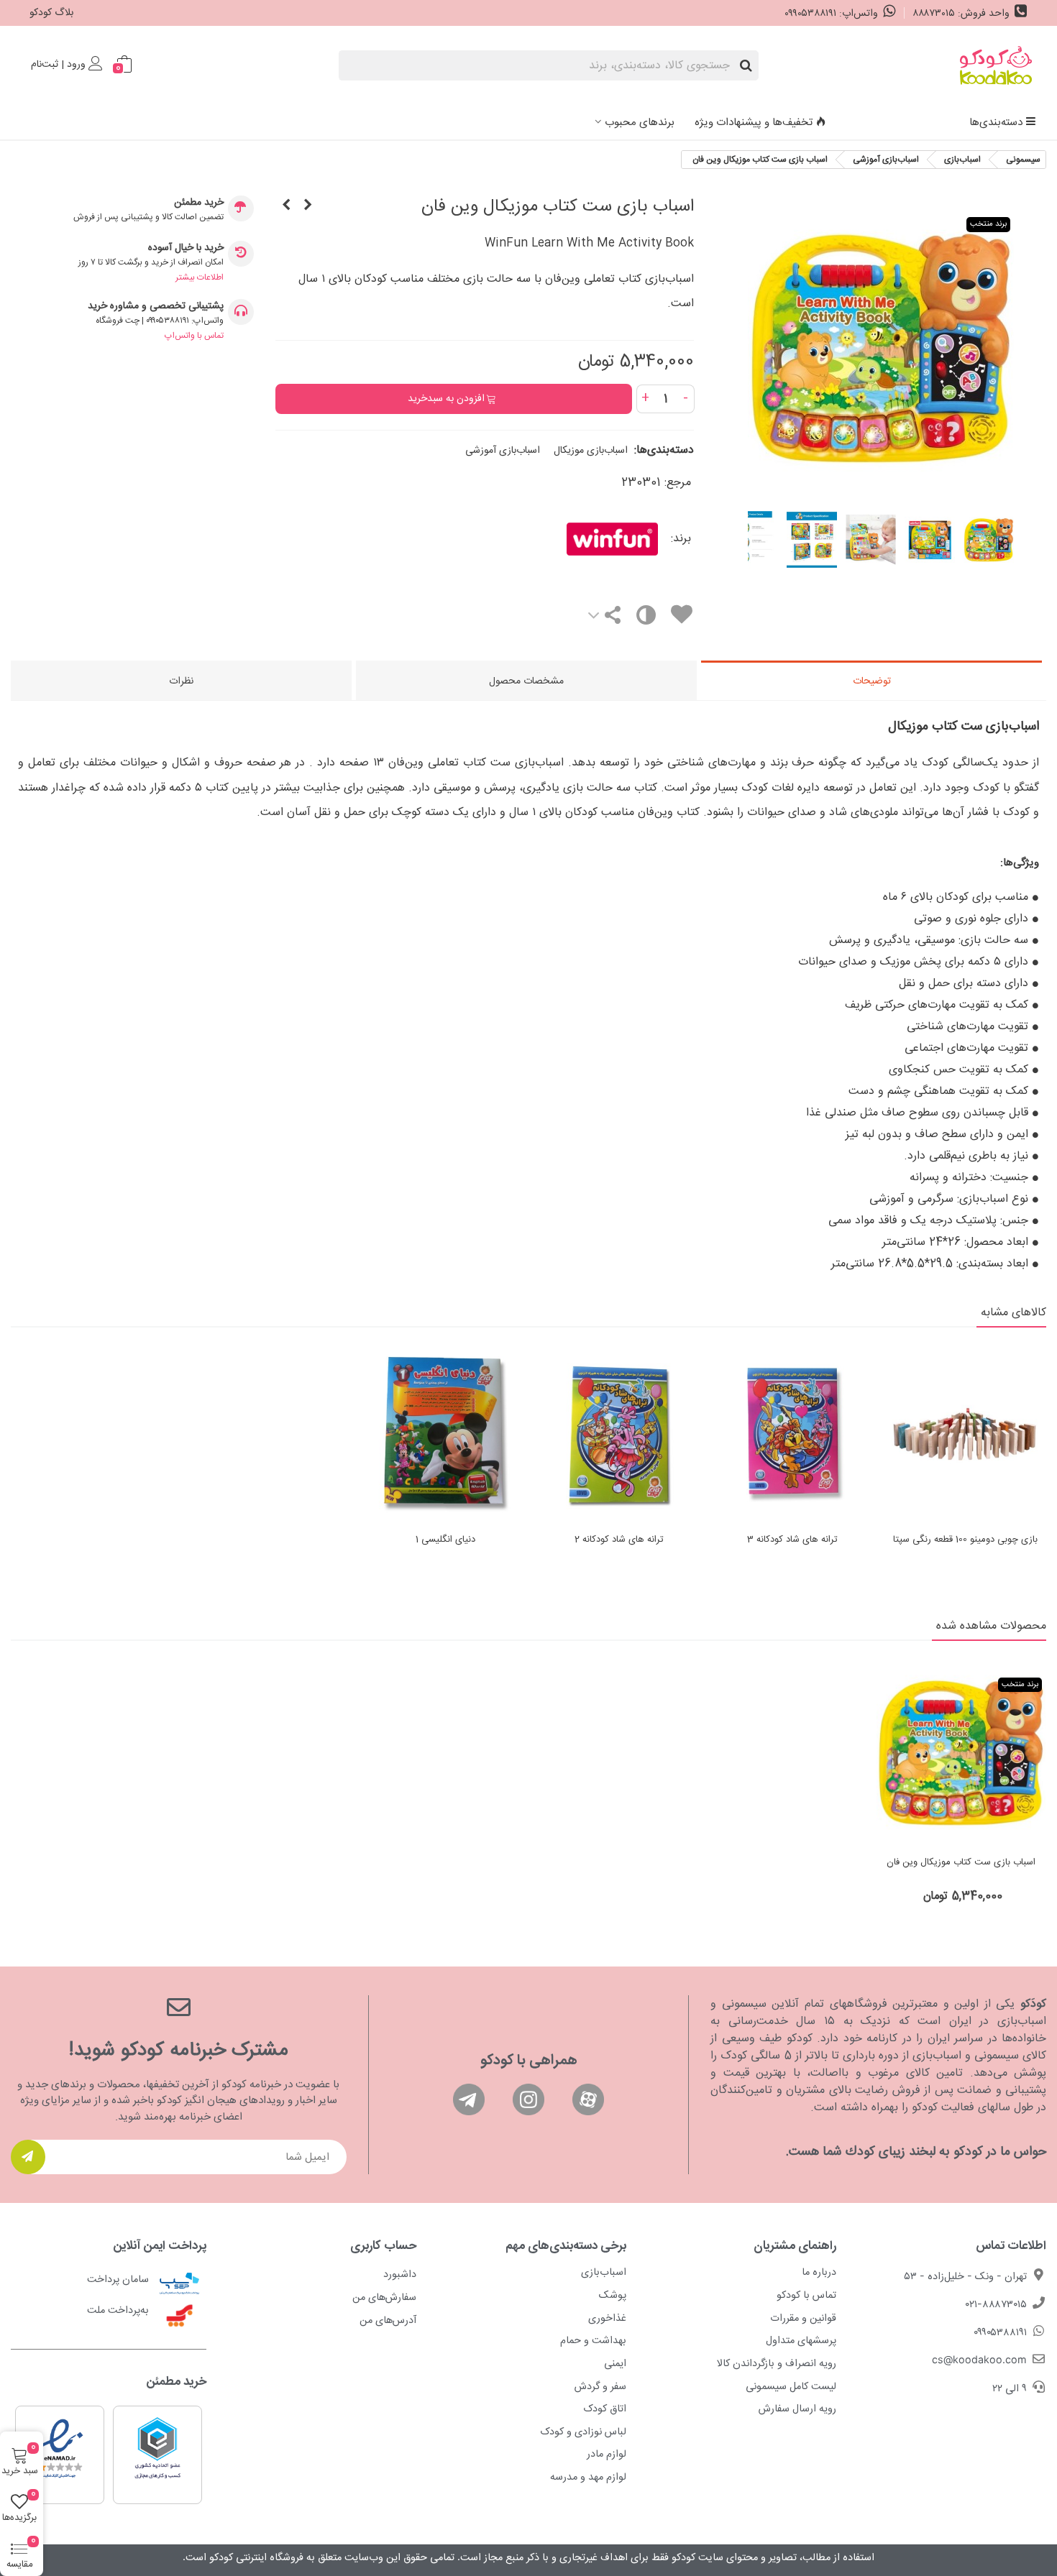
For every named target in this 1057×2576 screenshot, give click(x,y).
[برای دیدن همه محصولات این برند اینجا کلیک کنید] (569, 539)
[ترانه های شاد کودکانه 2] (619, 1434)
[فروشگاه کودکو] (996, 65)
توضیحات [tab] (872, 681)
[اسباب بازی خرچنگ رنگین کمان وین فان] (286, 206)
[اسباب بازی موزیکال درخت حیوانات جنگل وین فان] (308, 206)
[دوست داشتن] (681, 617)
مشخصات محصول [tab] (526, 681)
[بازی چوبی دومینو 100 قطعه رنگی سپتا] (965, 1434)
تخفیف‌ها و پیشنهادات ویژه (754, 123)
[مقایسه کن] (645, 618)
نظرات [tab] (181, 681)
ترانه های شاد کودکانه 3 (792, 1540)
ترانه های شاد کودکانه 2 (619, 1540)
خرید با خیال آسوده (186, 248)
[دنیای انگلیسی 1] (445, 1434)
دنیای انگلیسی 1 (445, 1540)
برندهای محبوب (640, 123)
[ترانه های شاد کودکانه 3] (792, 1434)
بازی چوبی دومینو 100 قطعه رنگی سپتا (965, 1540)
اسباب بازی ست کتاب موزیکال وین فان (961, 1863)
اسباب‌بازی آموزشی (503, 451)
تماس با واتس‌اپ (194, 336)
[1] (28, 2157)
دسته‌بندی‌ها (996, 123)
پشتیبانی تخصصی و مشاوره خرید (156, 307)
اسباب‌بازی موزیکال (591, 451)
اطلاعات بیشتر (200, 277)
